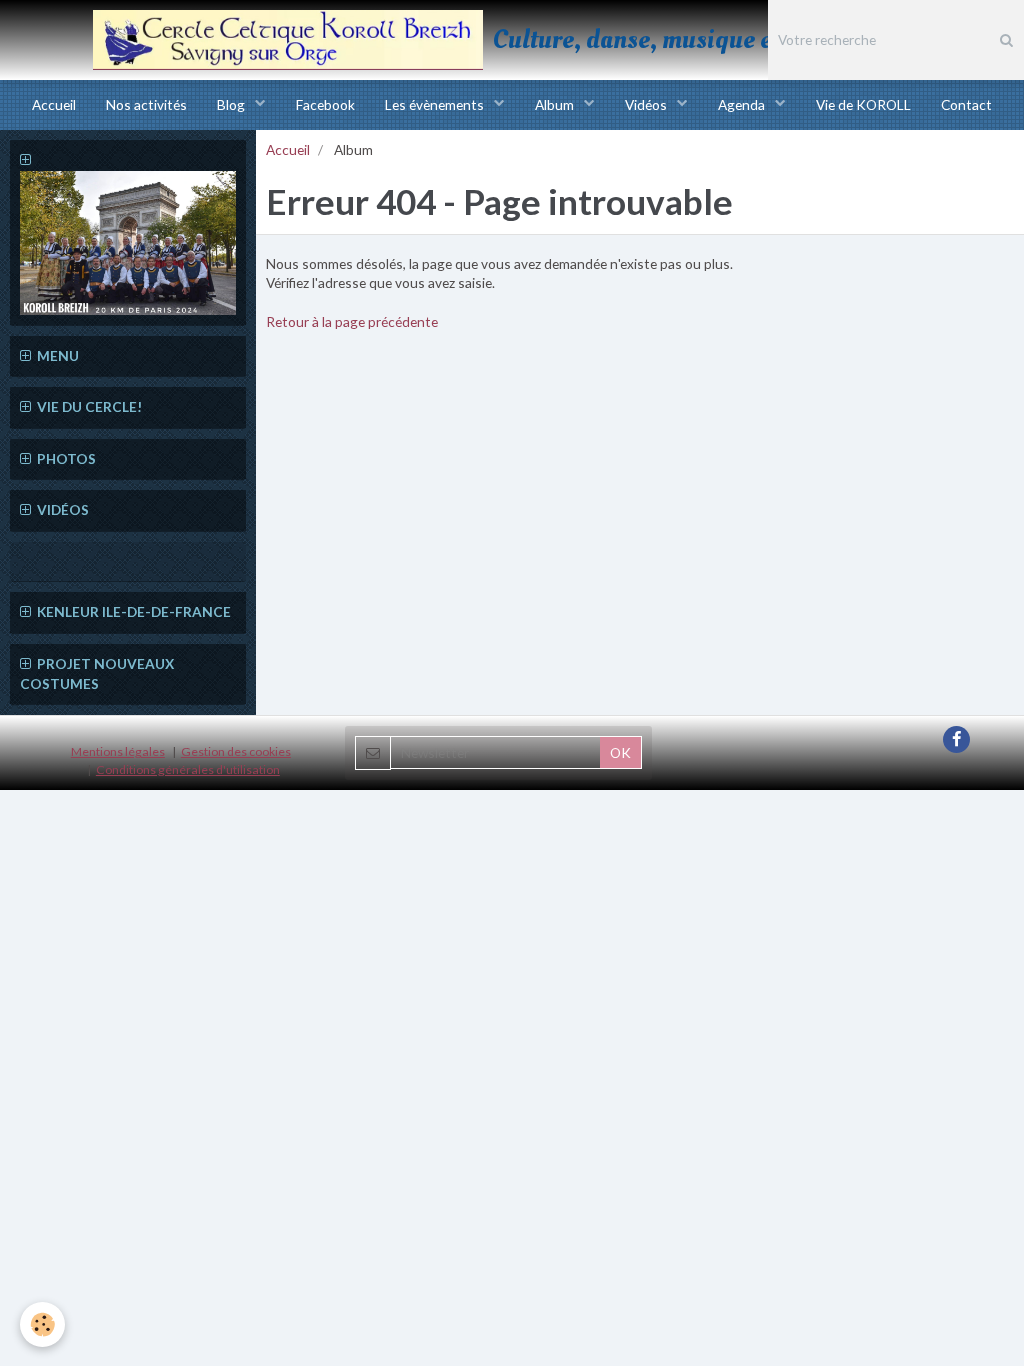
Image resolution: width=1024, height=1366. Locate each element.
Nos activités (146, 104)
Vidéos (647, 104)
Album (556, 104)
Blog (232, 104)
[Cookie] (42, 1324)
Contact (966, 104)
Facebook (325, 104)
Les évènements (436, 104)
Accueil (54, 104)
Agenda (743, 104)
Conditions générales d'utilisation (188, 769)
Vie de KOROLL (863, 104)
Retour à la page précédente (352, 321)
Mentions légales (118, 751)
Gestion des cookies (236, 751)
